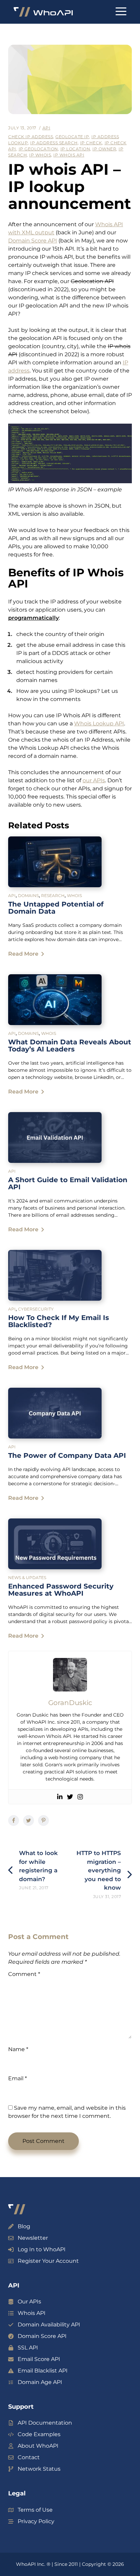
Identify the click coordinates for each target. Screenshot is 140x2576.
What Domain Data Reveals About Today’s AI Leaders (70, 1046)
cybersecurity (36, 1309)
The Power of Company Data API (67, 1455)
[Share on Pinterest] (43, 1821)
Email (17, 2078)
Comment (24, 1974)
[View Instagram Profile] (80, 1797)
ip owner (104, 149)
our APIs (94, 780)
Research (53, 896)
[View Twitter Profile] (70, 1797)
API (47, 128)
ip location (75, 149)
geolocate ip (72, 137)
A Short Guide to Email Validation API (68, 1183)
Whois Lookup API (99, 723)
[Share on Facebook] (14, 1821)
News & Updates (27, 1578)
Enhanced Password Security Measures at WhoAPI (61, 1590)
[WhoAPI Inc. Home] (43, 12)
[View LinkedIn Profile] (60, 1797)
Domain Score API (33, 241)
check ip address (31, 137)
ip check (91, 143)
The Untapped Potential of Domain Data (56, 908)
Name (18, 2049)
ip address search (54, 143)
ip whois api (69, 155)
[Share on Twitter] (29, 1821)
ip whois (40, 155)
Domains (28, 896)
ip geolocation (38, 149)
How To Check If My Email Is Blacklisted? (59, 1321)
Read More (23, 954)
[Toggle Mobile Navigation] (121, 12)
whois (74, 896)
